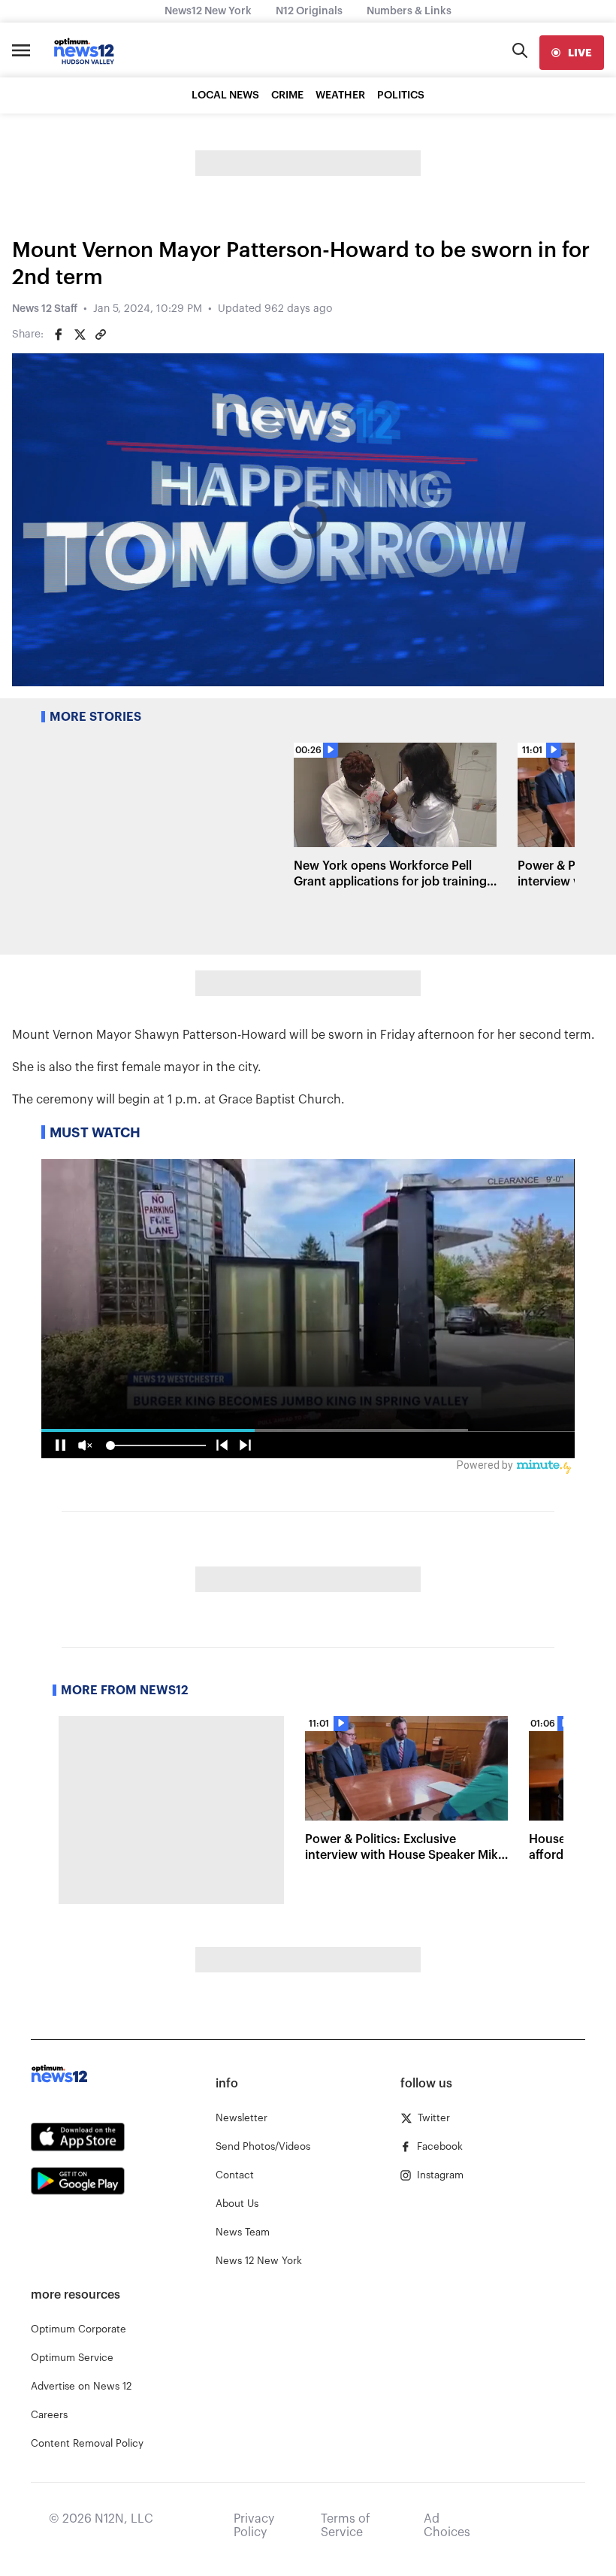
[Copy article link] (101, 334)
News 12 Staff (45, 309)
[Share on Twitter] (80, 334)
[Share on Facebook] (59, 334)
